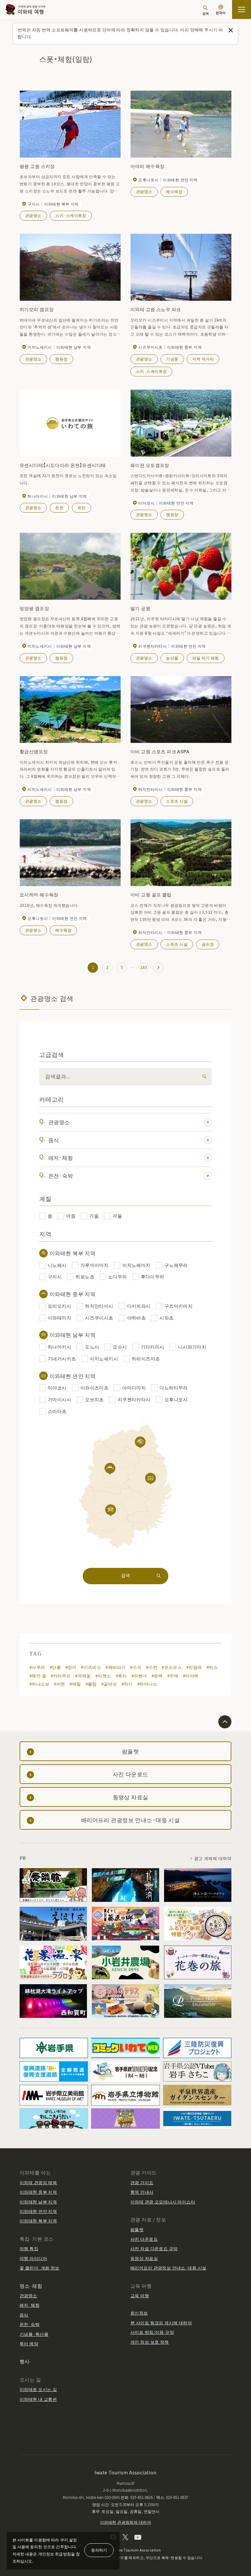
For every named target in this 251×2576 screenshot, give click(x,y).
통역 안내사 (142, 2192)
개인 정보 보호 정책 (150, 2342)
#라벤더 (139, 1676)
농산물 (172, 658)
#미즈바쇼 (91, 1667)
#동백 (157, 1676)
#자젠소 (103, 1676)
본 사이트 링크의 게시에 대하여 (161, 2323)
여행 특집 (29, 2248)
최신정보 (139, 2313)
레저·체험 (61, 1157)
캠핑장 (61, 359)
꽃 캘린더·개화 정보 (40, 2268)
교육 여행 (140, 2295)
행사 (25, 2361)
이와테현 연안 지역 (38, 2211)
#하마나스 (147, 1684)
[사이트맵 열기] (242, 9)
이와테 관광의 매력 (38, 2182)
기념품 (172, 359)
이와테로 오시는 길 (38, 2389)
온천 (59, 507)
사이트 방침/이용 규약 (152, 2332)
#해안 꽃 (38, 1676)
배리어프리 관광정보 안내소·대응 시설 (168, 2268)
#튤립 (91, 1684)
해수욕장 (174, 191)
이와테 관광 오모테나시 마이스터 (163, 2202)
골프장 (208, 944)
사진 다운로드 (144, 2239)
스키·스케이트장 (71, 215)
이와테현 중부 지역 (38, 2192)
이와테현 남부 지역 (38, 2202)
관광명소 (33, 215)
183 (144, 967)
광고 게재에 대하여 (213, 1858)
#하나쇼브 (39, 1684)
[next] (158, 968)
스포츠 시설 (177, 801)
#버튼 (59, 1684)
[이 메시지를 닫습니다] (231, 31)
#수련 (152, 1667)
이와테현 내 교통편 (38, 2399)
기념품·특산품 (34, 2334)
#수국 (136, 1667)
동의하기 (99, 2550)
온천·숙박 (61, 1175)
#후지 (121, 1676)
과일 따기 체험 (205, 658)
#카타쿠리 (61, 1676)
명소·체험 (31, 2286)
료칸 (82, 507)
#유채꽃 (83, 1676)
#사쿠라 (37, 1667)
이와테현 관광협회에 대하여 (125, 2522)
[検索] (203, 1077)
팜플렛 (137, 2229)
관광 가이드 (142, 2182)
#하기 (127, 1684)
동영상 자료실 (144, 2258)
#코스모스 (172, 1667)
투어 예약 (29, 2343)
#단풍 (55, 1667)
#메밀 (75, 1684)
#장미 (71, 1667)
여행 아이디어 (33, 2258)
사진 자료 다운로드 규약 (154, 2248)
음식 (54, 1140)
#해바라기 (116, 1667)
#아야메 (191, 1676)
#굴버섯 (109, 1684)
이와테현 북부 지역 (38, 2221)
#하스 (212, 1667)
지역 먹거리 (203, 359)
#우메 (173, 1676)
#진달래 (194, 1667)
